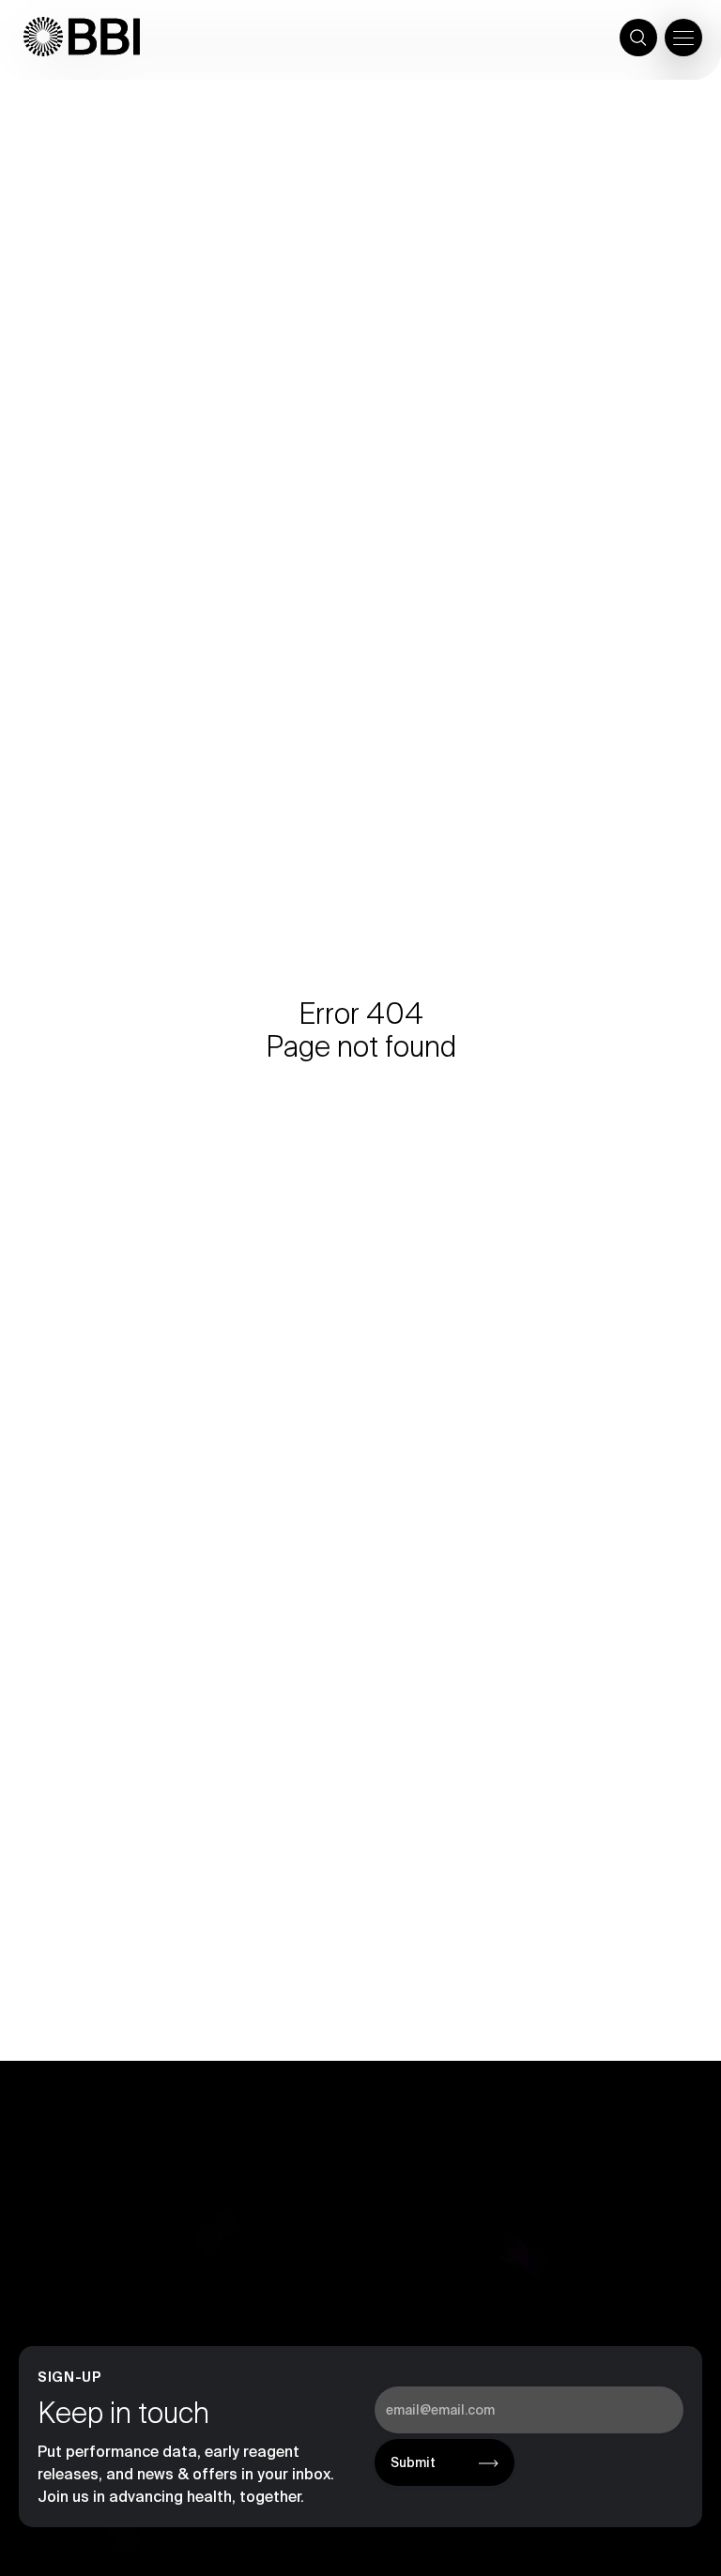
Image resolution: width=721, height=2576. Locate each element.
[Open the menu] (683, 38)
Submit (413, 2462)
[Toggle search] (638, 38)
